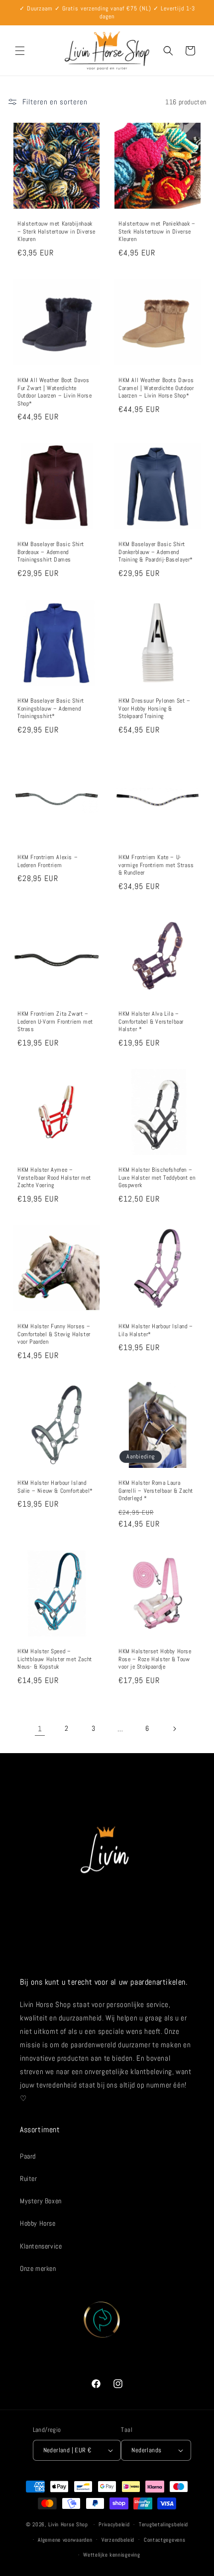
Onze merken (38, 2268)
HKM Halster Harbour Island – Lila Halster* (156, 1330)
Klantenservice (41, 2246)
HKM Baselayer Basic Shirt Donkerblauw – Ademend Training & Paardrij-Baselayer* (156, 552)
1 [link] (40, 1729)
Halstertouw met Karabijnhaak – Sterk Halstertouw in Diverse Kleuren (56, 232)
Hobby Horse (38, 2223)
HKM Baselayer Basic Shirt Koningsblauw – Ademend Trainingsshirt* (51, 709)
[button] (20, 51)
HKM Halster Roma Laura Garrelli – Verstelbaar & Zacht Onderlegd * (156, 1491)
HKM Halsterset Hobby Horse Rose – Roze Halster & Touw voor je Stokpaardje (155, 1659)
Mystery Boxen (41, 2201)
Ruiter (29, 2178)
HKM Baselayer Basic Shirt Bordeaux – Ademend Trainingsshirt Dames (51, 552)
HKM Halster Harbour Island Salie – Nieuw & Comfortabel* (55, 1487)
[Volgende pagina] (174, 1729)
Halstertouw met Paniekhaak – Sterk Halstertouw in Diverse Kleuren (157, 232)
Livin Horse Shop (68, 2524)
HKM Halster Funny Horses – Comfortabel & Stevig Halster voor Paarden (54, 1334)
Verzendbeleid (118, 2540)
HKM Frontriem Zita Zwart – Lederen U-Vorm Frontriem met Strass (55, 1022)
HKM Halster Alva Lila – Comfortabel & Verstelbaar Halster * (151, 1022)
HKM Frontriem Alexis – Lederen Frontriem (48, 861)
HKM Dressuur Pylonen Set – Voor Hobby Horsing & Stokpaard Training (155, 709)
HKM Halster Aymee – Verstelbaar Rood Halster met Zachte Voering (54, 1178)
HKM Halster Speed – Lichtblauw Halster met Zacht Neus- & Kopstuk (55, 1659)
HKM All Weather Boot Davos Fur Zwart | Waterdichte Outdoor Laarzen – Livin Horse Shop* (54, 392)
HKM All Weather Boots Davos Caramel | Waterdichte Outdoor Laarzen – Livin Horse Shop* (156, 388)
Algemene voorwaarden (65, 2540)
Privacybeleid (114, 2524)
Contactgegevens (165, 2540)
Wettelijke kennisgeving (111, 2555)
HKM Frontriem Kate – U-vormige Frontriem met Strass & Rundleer (156, 865)
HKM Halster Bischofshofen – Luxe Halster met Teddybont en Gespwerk (157, 1178)
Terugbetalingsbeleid (163, 2524)
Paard (28, 2156)
